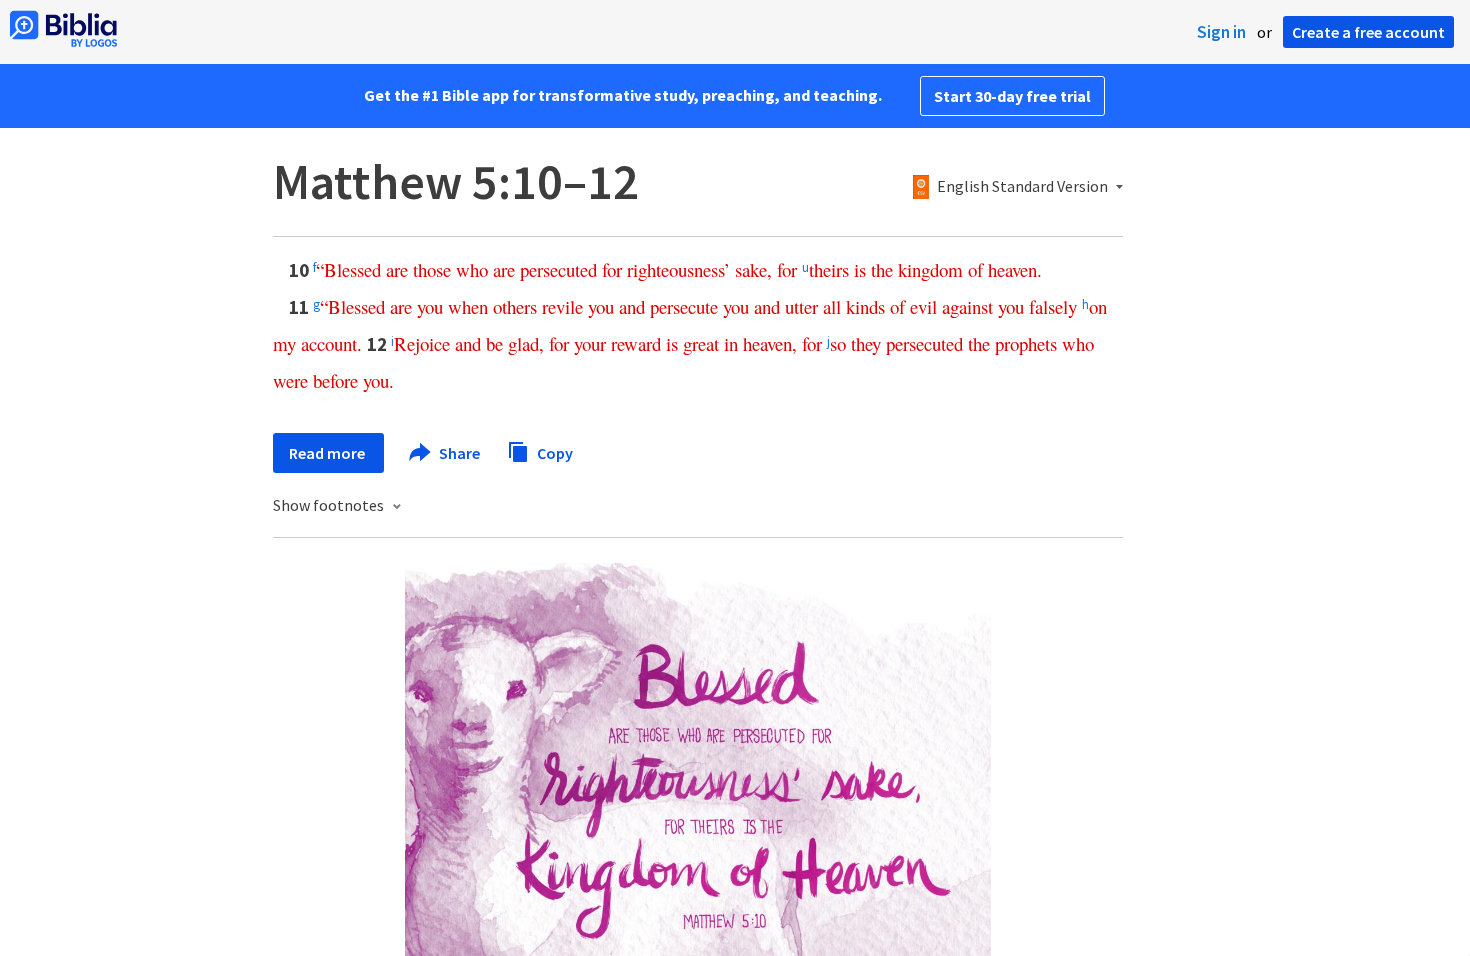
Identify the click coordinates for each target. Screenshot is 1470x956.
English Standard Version (1022, 187)
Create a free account (1368, 32)
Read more (328, 453)
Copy (553, 452)
